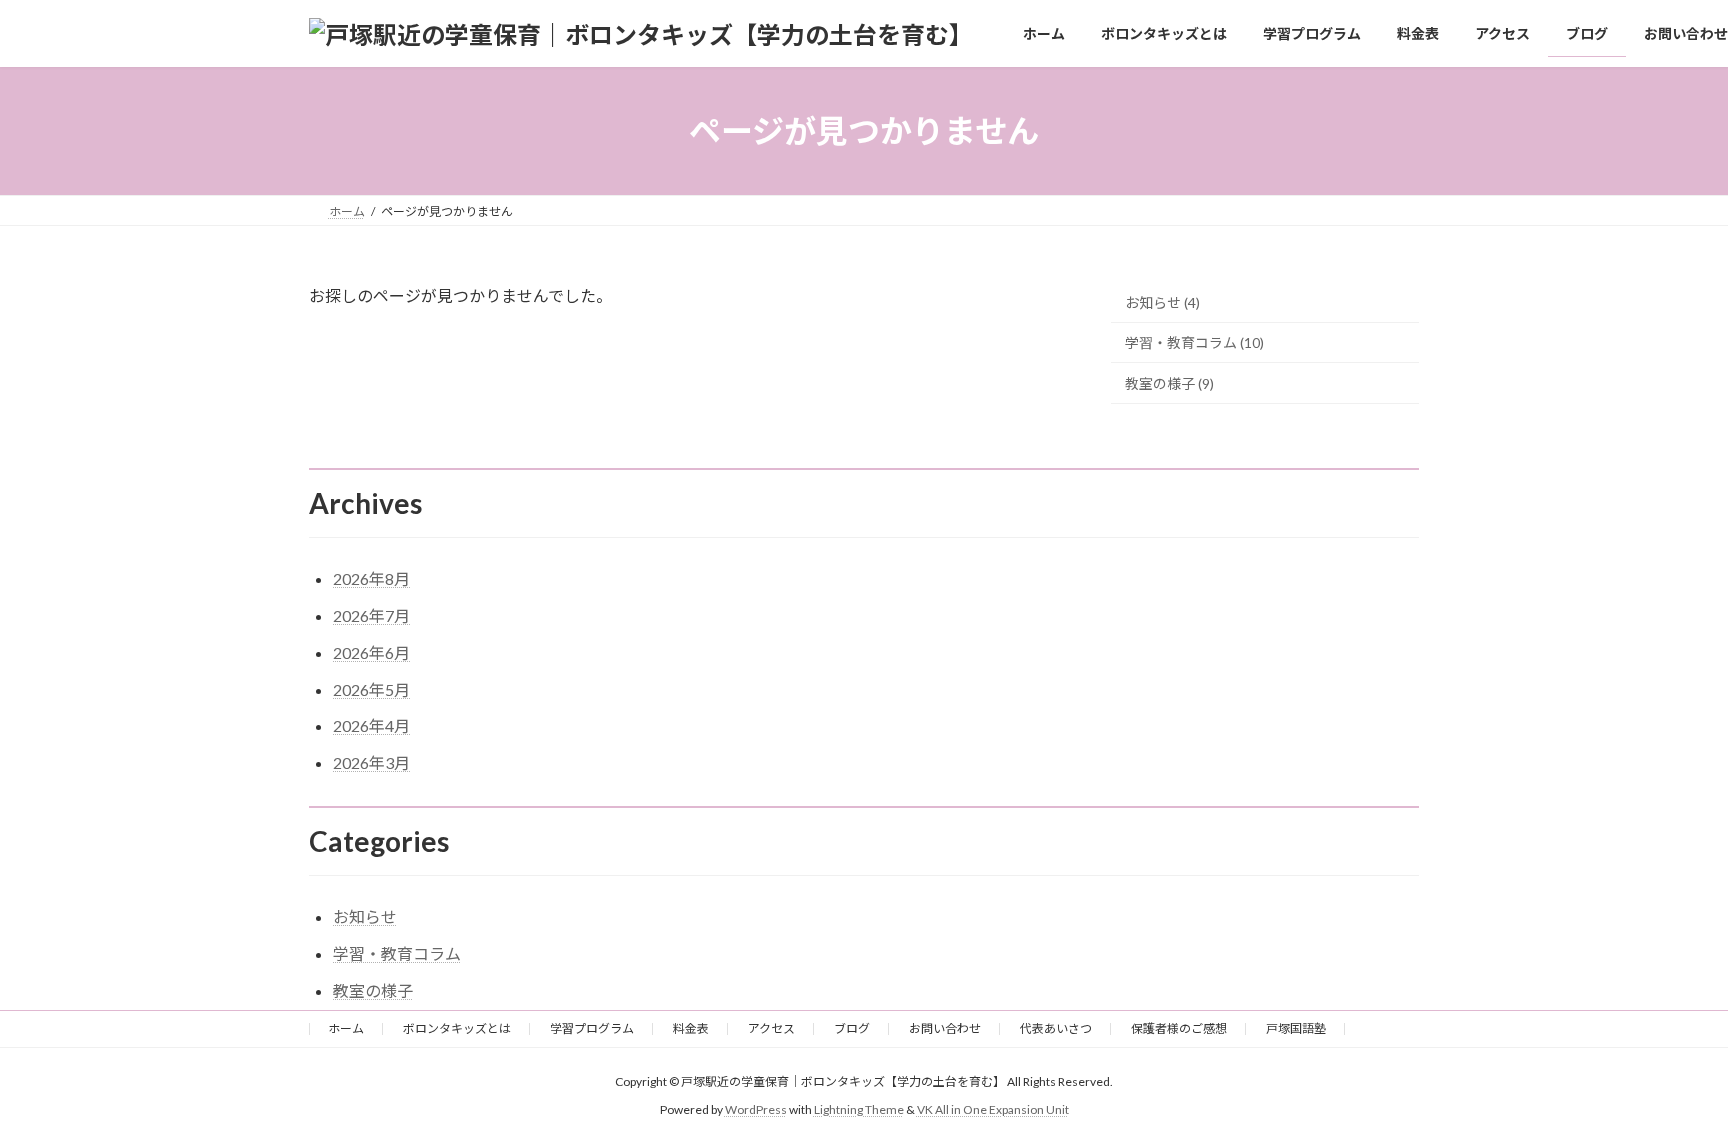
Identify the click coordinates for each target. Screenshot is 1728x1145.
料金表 (691, 1028)
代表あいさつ (1056, 1028)
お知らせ (365, 916)
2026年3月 (371, 762)
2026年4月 (371, 725)
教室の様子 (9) (1169, 383)
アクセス (771, 1028)
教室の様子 (373, 990)
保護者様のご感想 (1179, 1028)
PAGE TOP (1669, 1092)
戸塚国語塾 (1296, 1028)
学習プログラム (592, 1028)
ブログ (852, 1028)
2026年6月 (371, 652)
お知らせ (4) (1162, 302)
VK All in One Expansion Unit (993, 1109)
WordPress (756, 1109)
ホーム (346, 1028)
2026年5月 (371, 689)
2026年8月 (371, 578)
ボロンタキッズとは (457, 1028)
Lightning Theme (859, 1109)
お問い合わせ (945, 1028)
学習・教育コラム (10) (1194, 343)
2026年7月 (371, 615)
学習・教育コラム (397, 953)
